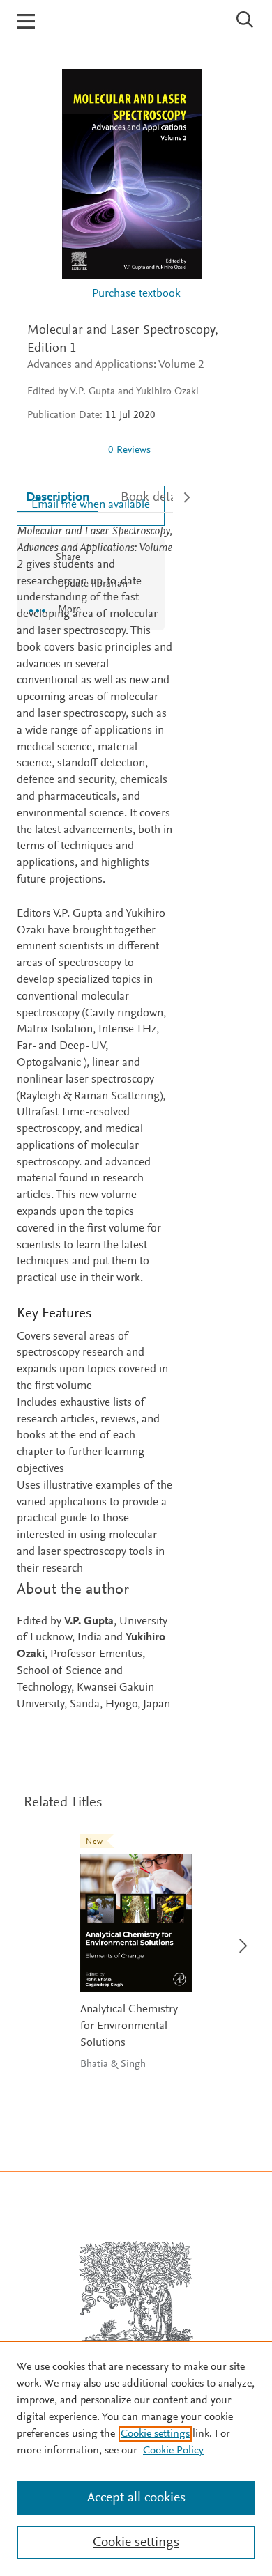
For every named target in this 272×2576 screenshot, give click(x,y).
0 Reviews (129, 450)
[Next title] (239, 1938)
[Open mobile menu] (26, 21)
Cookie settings (155, 2434)
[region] (136, 2458)
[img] (62, 450)
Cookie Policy (173, 2451)
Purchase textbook (136, 294)
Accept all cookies (136, 2498)
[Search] (245, 20)
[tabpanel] (95, 1118)
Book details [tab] (155, 498)
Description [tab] (58, 498)
